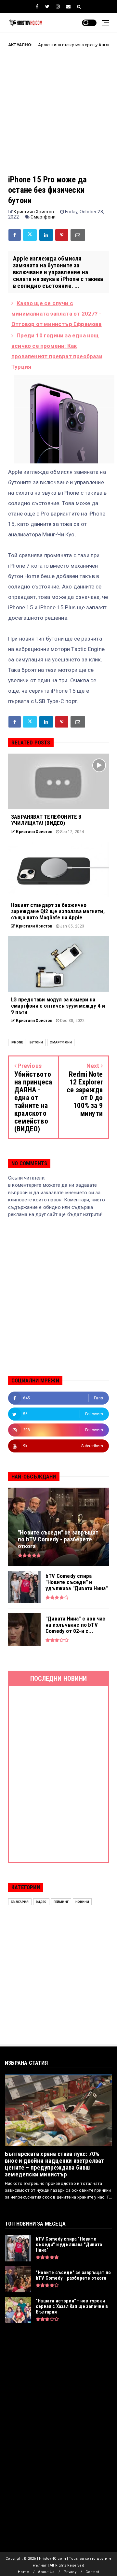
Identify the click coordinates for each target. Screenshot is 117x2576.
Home (23, 2572)
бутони (36, 1042)
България (20, 1902)
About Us (46, 2572)
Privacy (70, 2572)
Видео (41, 1902)
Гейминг (61, 1902)
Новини (82, 1902)
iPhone (17, 1042)
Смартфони (43, 217)
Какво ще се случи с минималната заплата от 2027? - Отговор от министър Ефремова (57, 314)
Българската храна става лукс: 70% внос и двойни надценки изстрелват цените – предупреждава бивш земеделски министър (55, 2164)
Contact (92, 2572)
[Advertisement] (58, 116)
